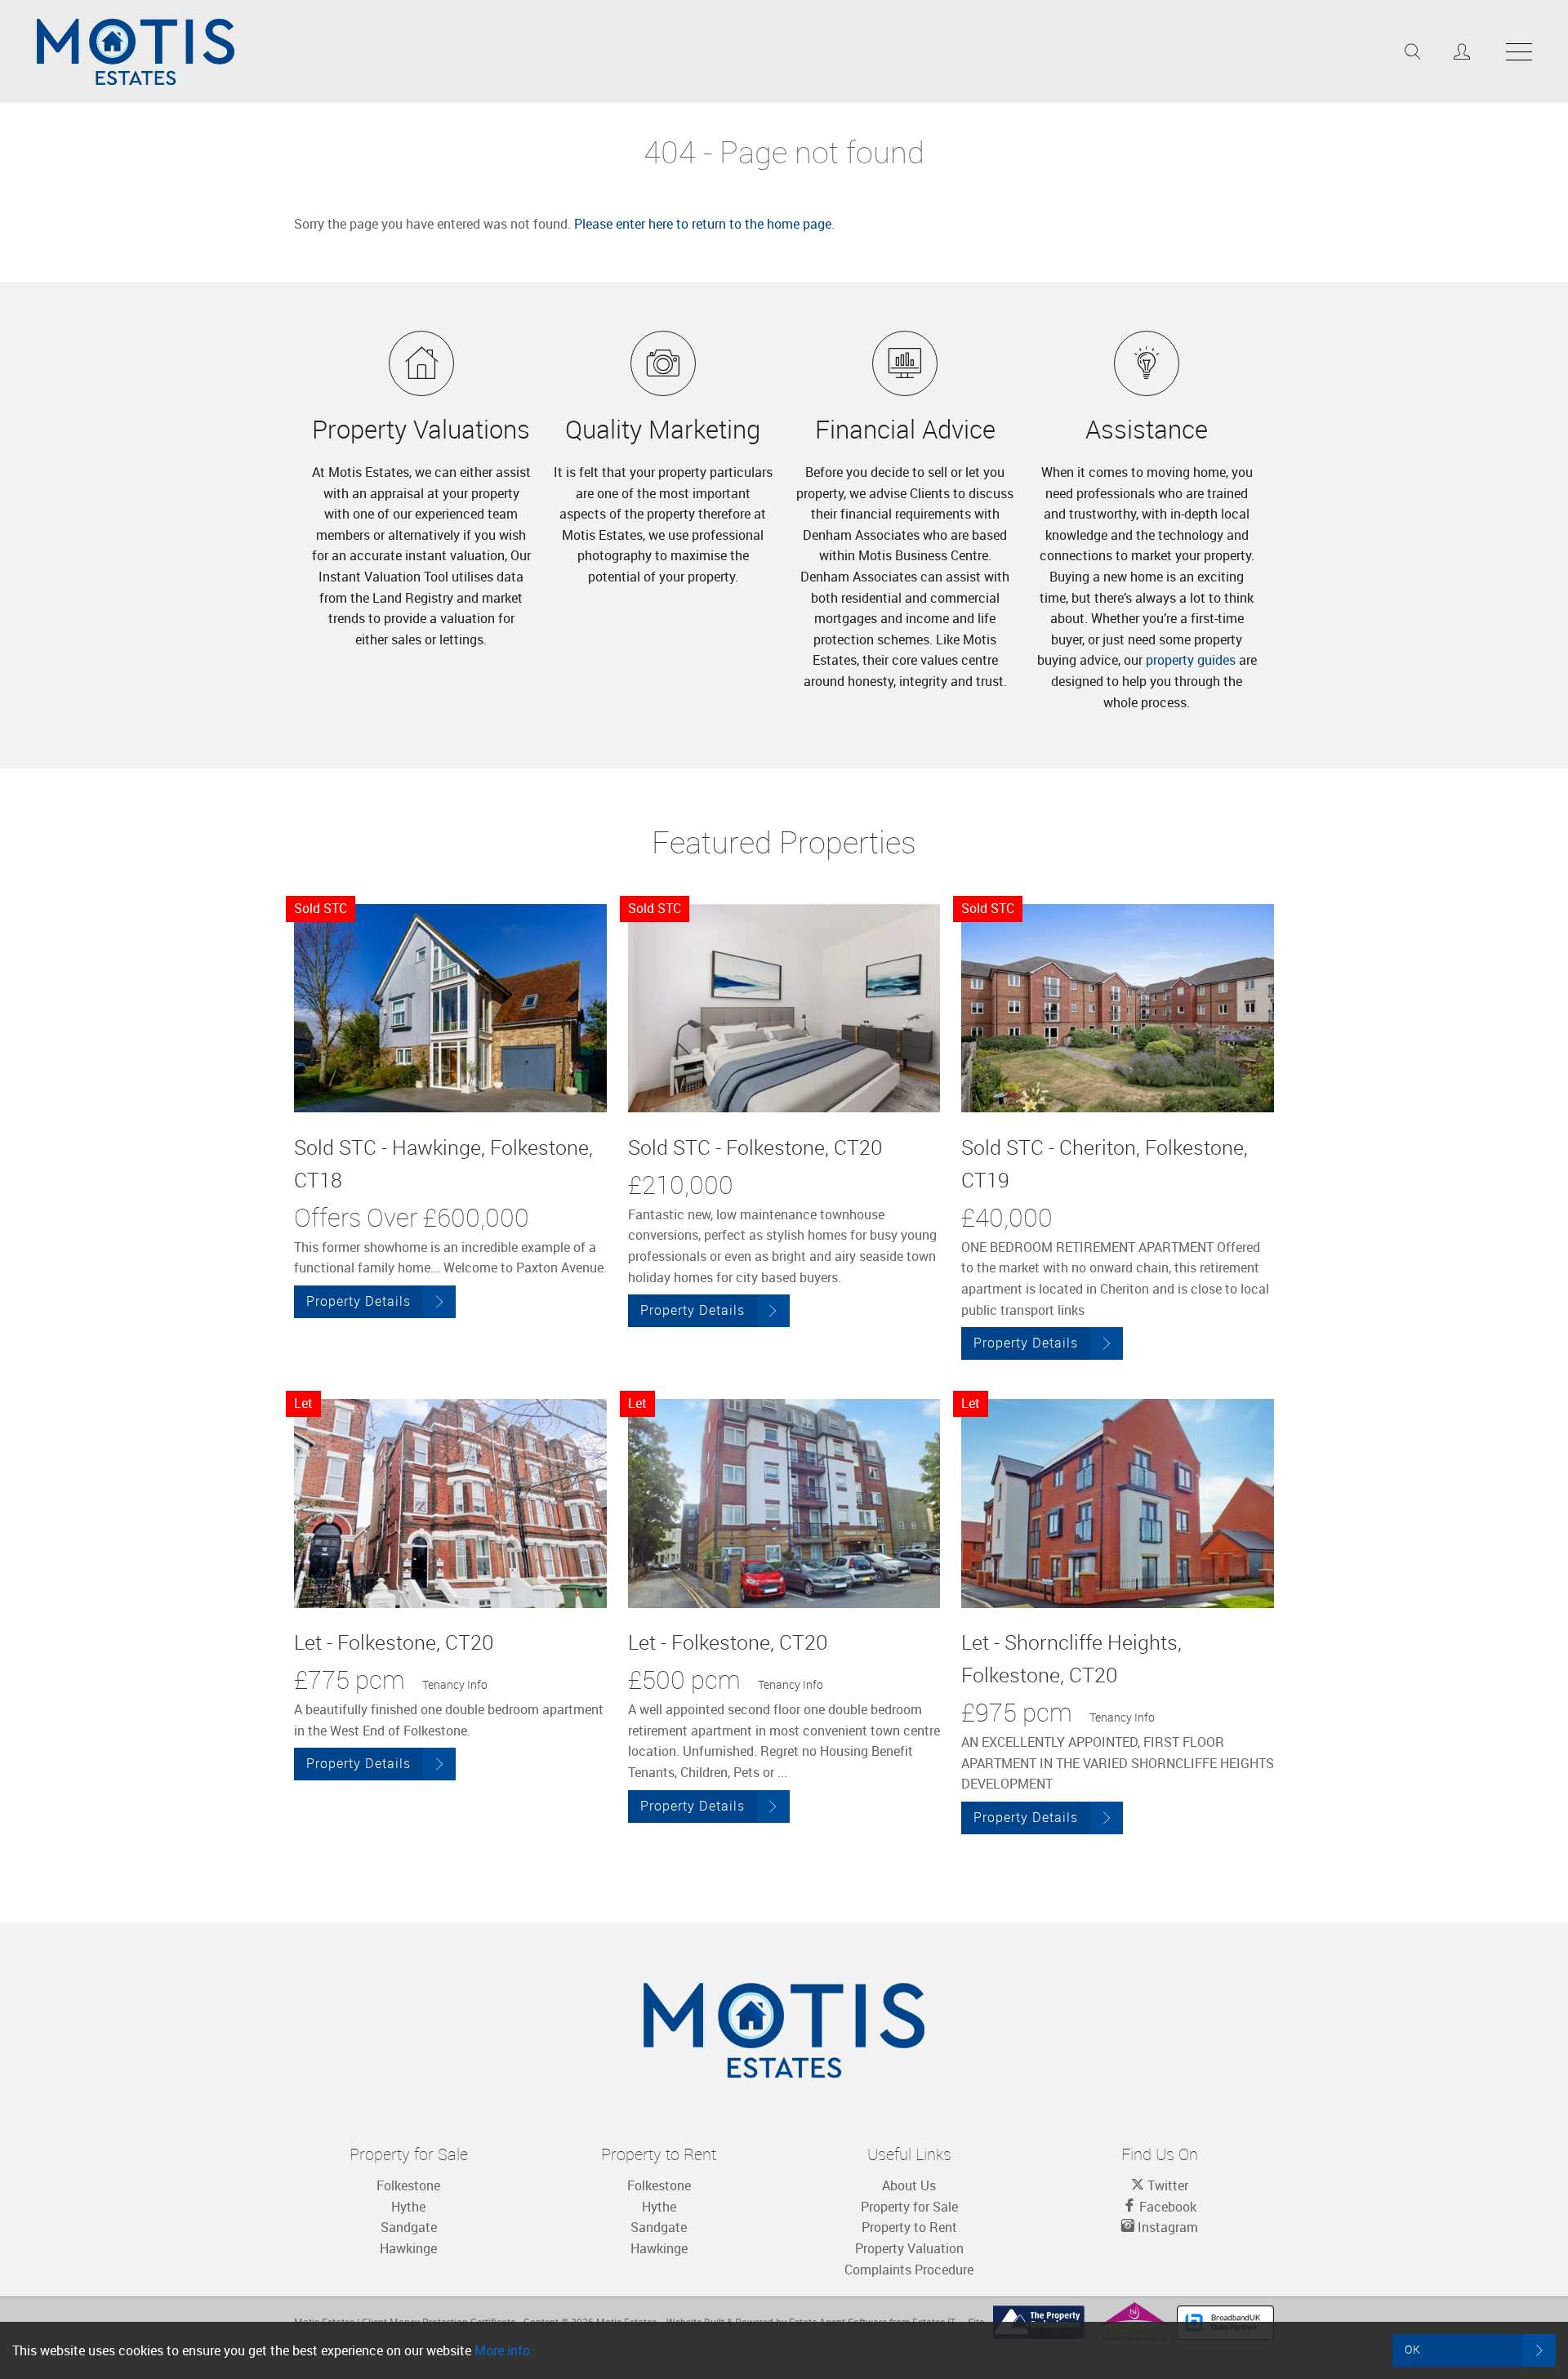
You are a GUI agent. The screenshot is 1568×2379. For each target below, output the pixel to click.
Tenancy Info (455, 1684)
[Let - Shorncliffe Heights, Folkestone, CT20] (1118, 1503)
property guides (1191, 660)
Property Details (359, 1301)
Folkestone (408, 2185)
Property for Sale (909, 2207)
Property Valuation (909, 2248)
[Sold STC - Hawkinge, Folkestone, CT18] (450, 1008)
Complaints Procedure (909, 2270)
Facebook (1166, 2207)
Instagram (1166, 2227)
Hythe (408, 2207)
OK (1413, 2349)
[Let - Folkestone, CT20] (450, 1503)
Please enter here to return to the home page (703, 224)
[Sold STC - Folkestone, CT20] (784, 1008)
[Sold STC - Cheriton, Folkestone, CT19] (1118, 1008)
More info (502, 2350)
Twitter (1166, 2185)
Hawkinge (408, 2248)
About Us (909, 2185)
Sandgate (409, 2227)
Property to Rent (909, 2227)
